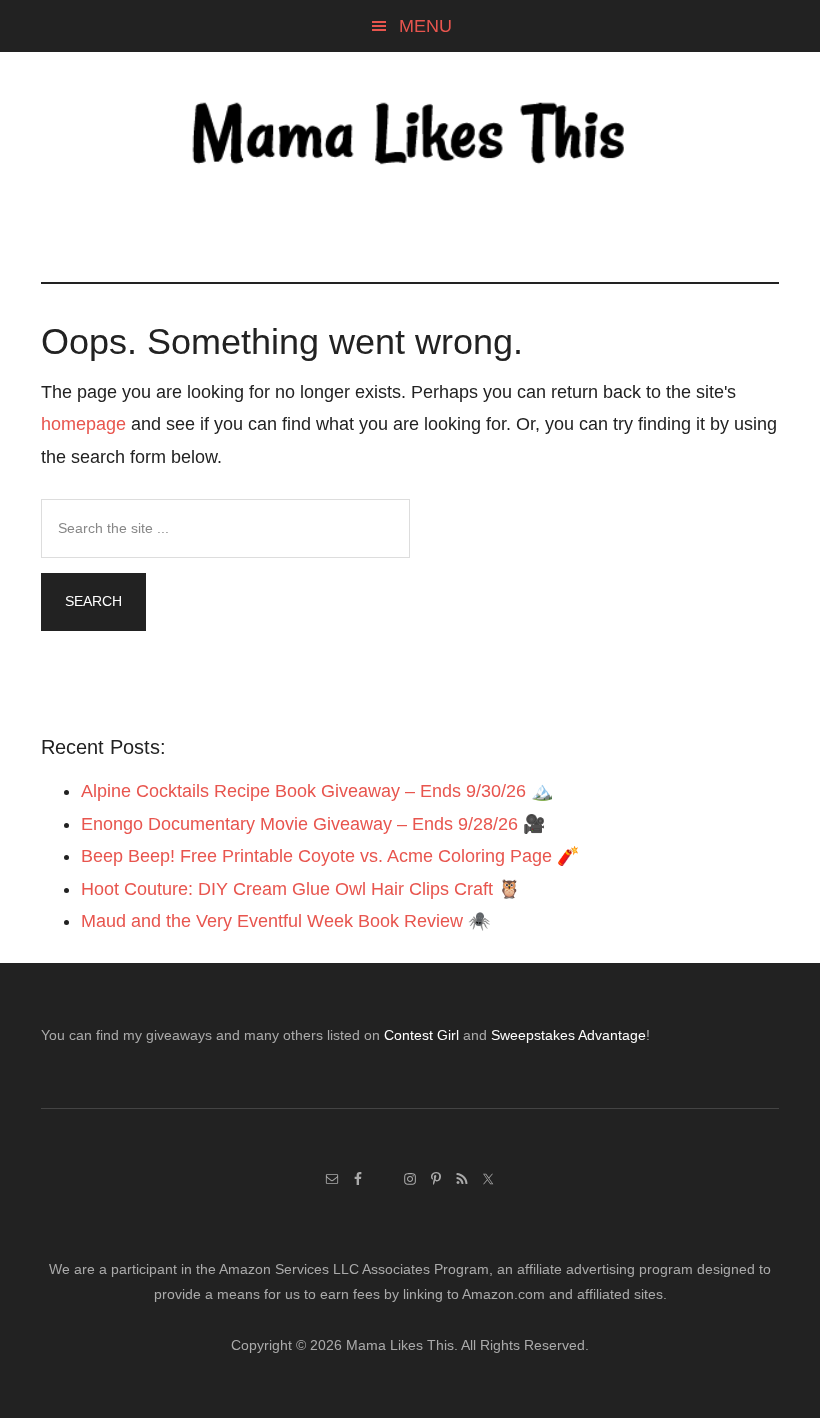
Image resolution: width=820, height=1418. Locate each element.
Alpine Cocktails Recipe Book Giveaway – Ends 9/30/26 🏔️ (317, 791)
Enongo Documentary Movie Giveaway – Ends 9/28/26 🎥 (313, 824)
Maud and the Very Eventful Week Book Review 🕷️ (285, 921)
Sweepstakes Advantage (568, 1035)
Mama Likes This (410, 137)
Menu (425, 26)
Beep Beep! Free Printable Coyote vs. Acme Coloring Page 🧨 (330, 856)
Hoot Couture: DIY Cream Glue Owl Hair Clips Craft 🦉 (300, 889)
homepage (83, 424)
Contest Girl (421, 1035)
